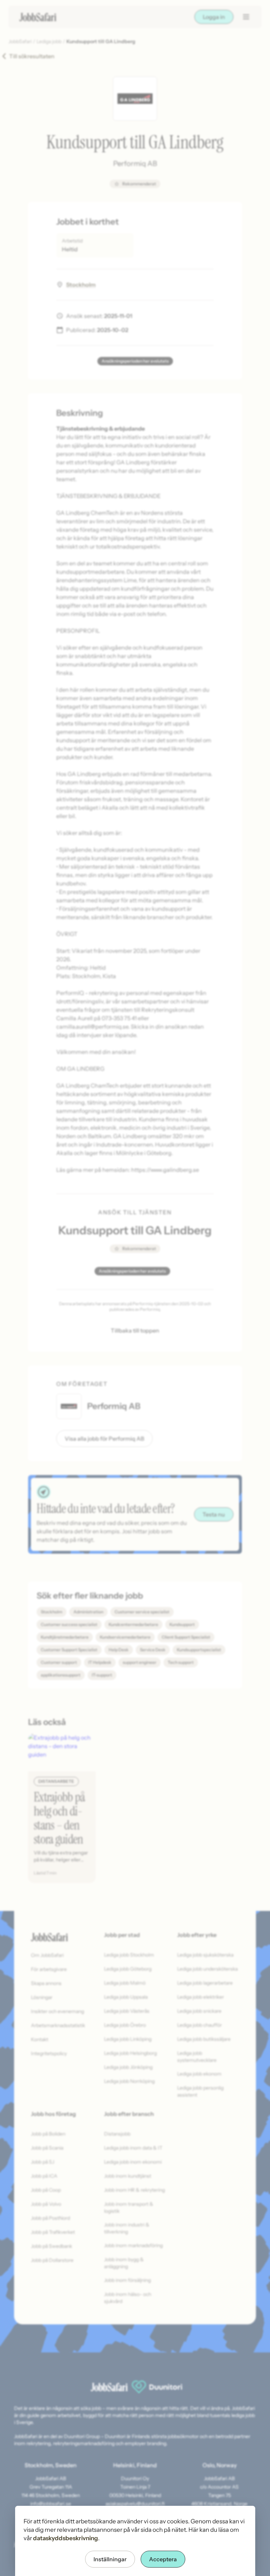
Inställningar (110, 2559)
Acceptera (163, 2559)
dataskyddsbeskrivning (66, 2538)
